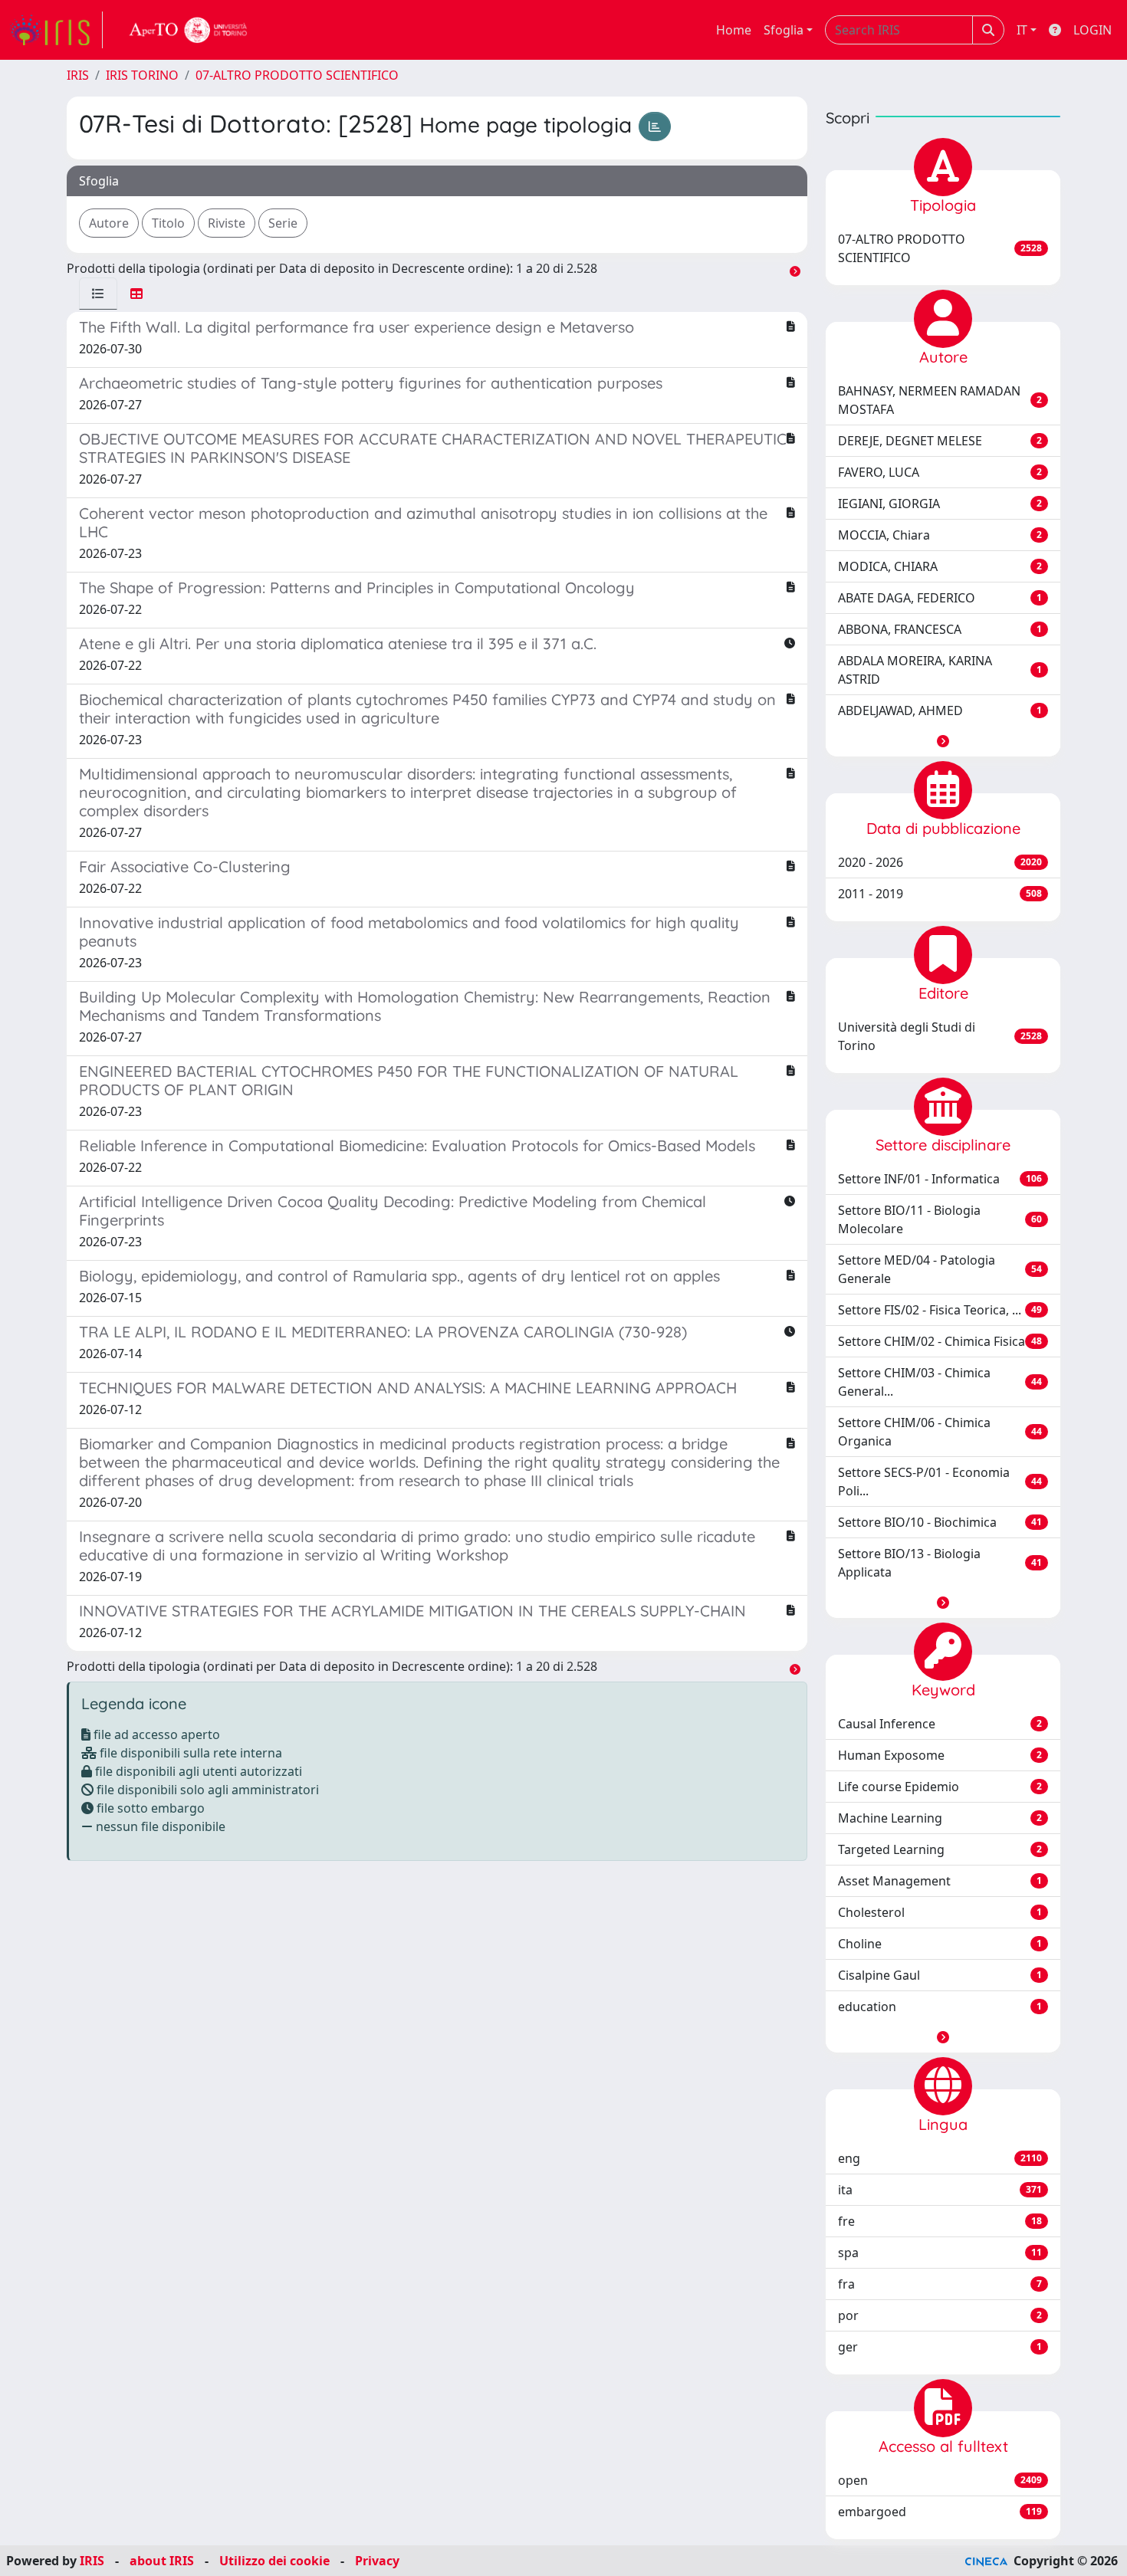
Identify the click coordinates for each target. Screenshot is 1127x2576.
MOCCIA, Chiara (940, 535)
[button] (943, 741)
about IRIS (162, 2561)
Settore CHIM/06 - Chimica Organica (940, 1432)
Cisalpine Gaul (940, 1975)
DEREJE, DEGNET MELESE (940, 441)
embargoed (940, 2512)
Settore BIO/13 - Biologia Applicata (940, 1563)
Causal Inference (940, 1724)
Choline (940, 1944)
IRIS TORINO (142, 75)
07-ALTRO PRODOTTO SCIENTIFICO (297, 75)
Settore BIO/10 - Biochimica (940, 1522)
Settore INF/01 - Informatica (940, 1179)
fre (940, 2221)
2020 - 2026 (940, 862)
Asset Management (940, 1881)
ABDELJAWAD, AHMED (940, 710)
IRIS (78, 75)
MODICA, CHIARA (940, 566)
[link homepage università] (189, 30)
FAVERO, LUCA (940, 472)
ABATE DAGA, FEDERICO (940, 598)
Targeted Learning (940, 1849)
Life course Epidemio (940, 1787)
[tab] (98, 294)
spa (940, 2253)
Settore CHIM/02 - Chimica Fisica (940, 1341)
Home (734, 30)
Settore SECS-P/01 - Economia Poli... (940, 1482)
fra (940, 2284)
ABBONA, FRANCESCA (940, 629)
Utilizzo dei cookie (274, 2561)
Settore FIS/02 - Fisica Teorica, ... (940, 1310)
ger (940, 2347)
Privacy (377, 2561)
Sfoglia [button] (784, 30)
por (940, 2315)
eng (940, 2158)
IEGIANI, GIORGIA (940, 504)
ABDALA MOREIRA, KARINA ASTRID (940, 670)
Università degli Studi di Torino (940, 1036)
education (940, 2007)
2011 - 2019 (940, 894)
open (940, 2480)
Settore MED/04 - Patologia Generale (940, 1269)
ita (940, 2190)
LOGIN (1092, 30)
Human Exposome (940, 1755)
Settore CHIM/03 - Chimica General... (940, 1382)
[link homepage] (56, 30)
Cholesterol (940, 1912)
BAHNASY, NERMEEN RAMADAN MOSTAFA (940, 400)
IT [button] (1022, 30)
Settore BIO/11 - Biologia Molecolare (940, 1219)
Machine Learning (940, 1818)
